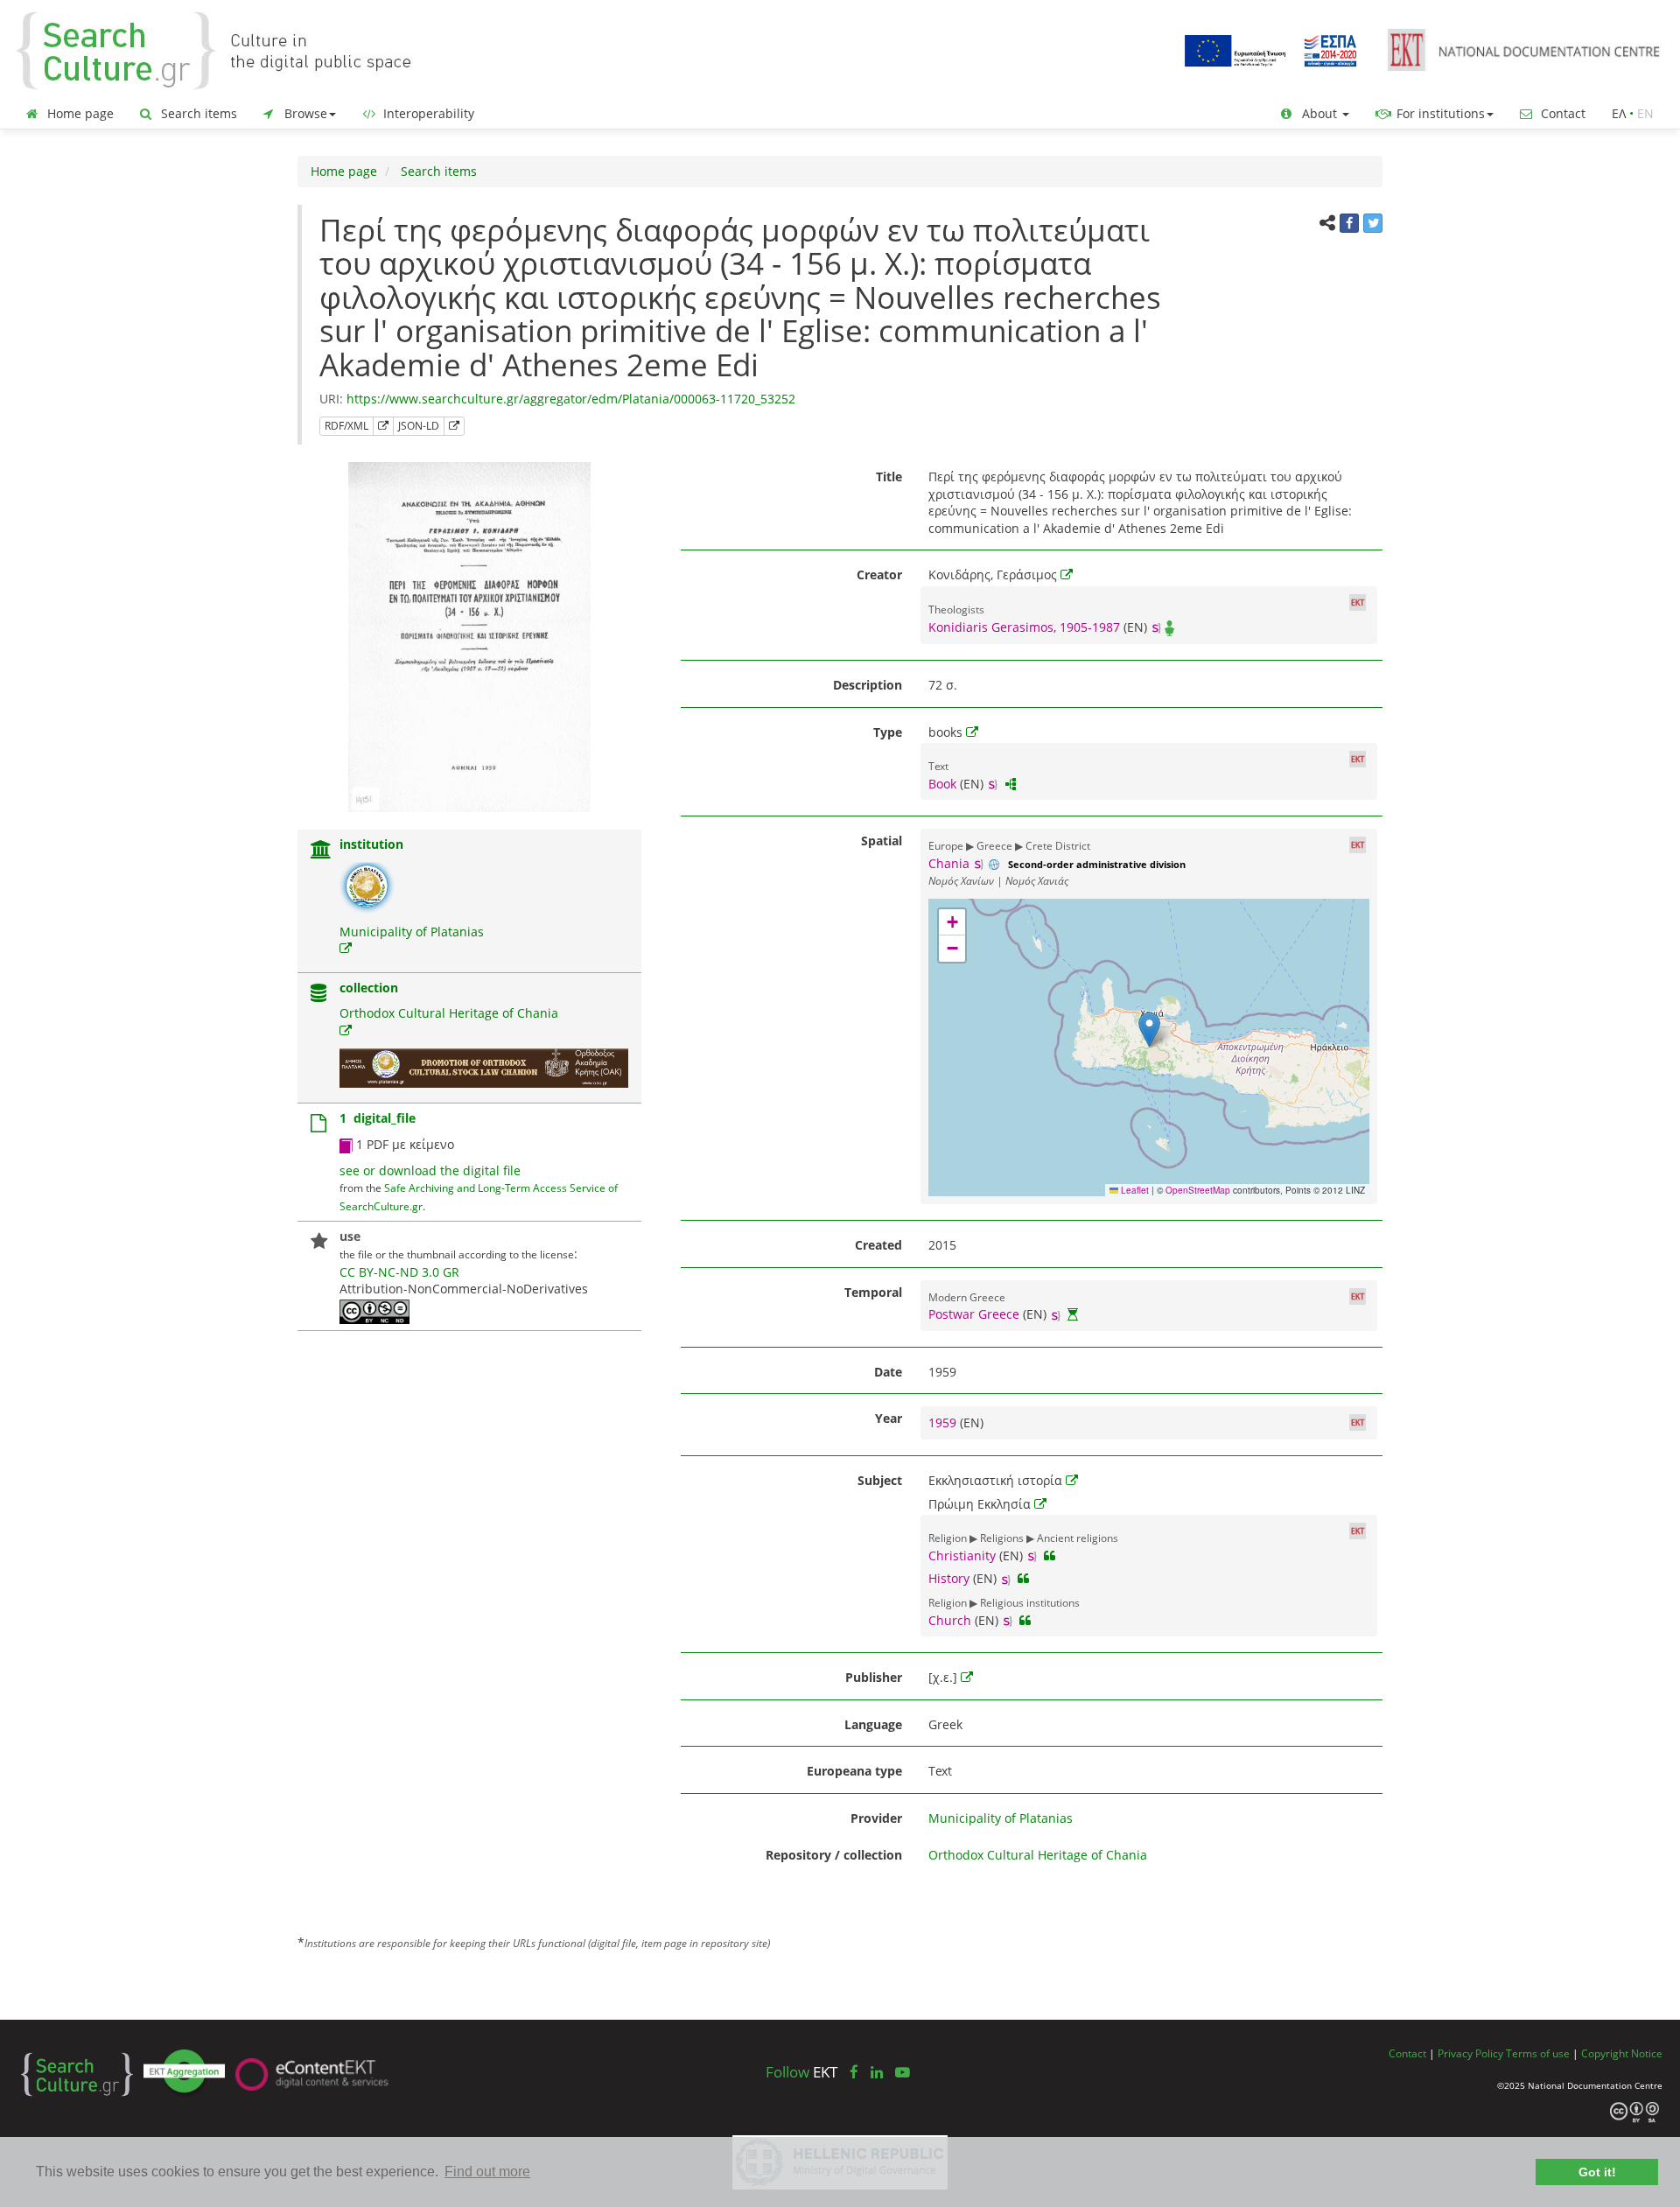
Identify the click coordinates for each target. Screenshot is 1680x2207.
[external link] (346, 948)
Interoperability (427, 113)
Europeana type (854, 1771)
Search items (197, 113)
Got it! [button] (1597, 2172)
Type (888, 732)
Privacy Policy (1470, 2053)
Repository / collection (834, 1855)
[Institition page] (321, 851)
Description (868, 685)
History (949, 1578)
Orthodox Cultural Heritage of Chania (449, 1013)
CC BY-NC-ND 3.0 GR (399, 1272)
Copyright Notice (1622, 2053)
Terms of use (1538, 2053)
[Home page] (227, 49)
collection (369, 988)
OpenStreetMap (1198, 1190)
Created (878, 1245)
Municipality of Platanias (412, 932)
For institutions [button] (1439, 113)
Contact (1561, 113)
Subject (880, 1480)
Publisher (874, 1677)
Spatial (882, 841)
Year (889, 1418)
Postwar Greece (974, 1314)
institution (371, 844)
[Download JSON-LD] (454, 426)
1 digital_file (378, 1118)
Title (889, 476)
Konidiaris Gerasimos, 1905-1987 (1024, 627)
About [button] (1319, 113)
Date (888, 1372)
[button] (1149, 1030)
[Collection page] (318, 995)
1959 (944, 1422)
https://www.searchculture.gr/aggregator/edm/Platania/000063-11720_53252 (571, 399)
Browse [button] (304, 113)
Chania (949, 863)
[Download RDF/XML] (383, 426)
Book (942, 784)
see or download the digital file (430, 1170)
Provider (876, 1818)
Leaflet (1134, 1190)
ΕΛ (1619, 113)
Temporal (873, 1292)
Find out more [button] (487, 2172)
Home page (79, 113)
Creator (879, 575)
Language (873, 1724)
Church (950, 1620)
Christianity (962, 1555)
